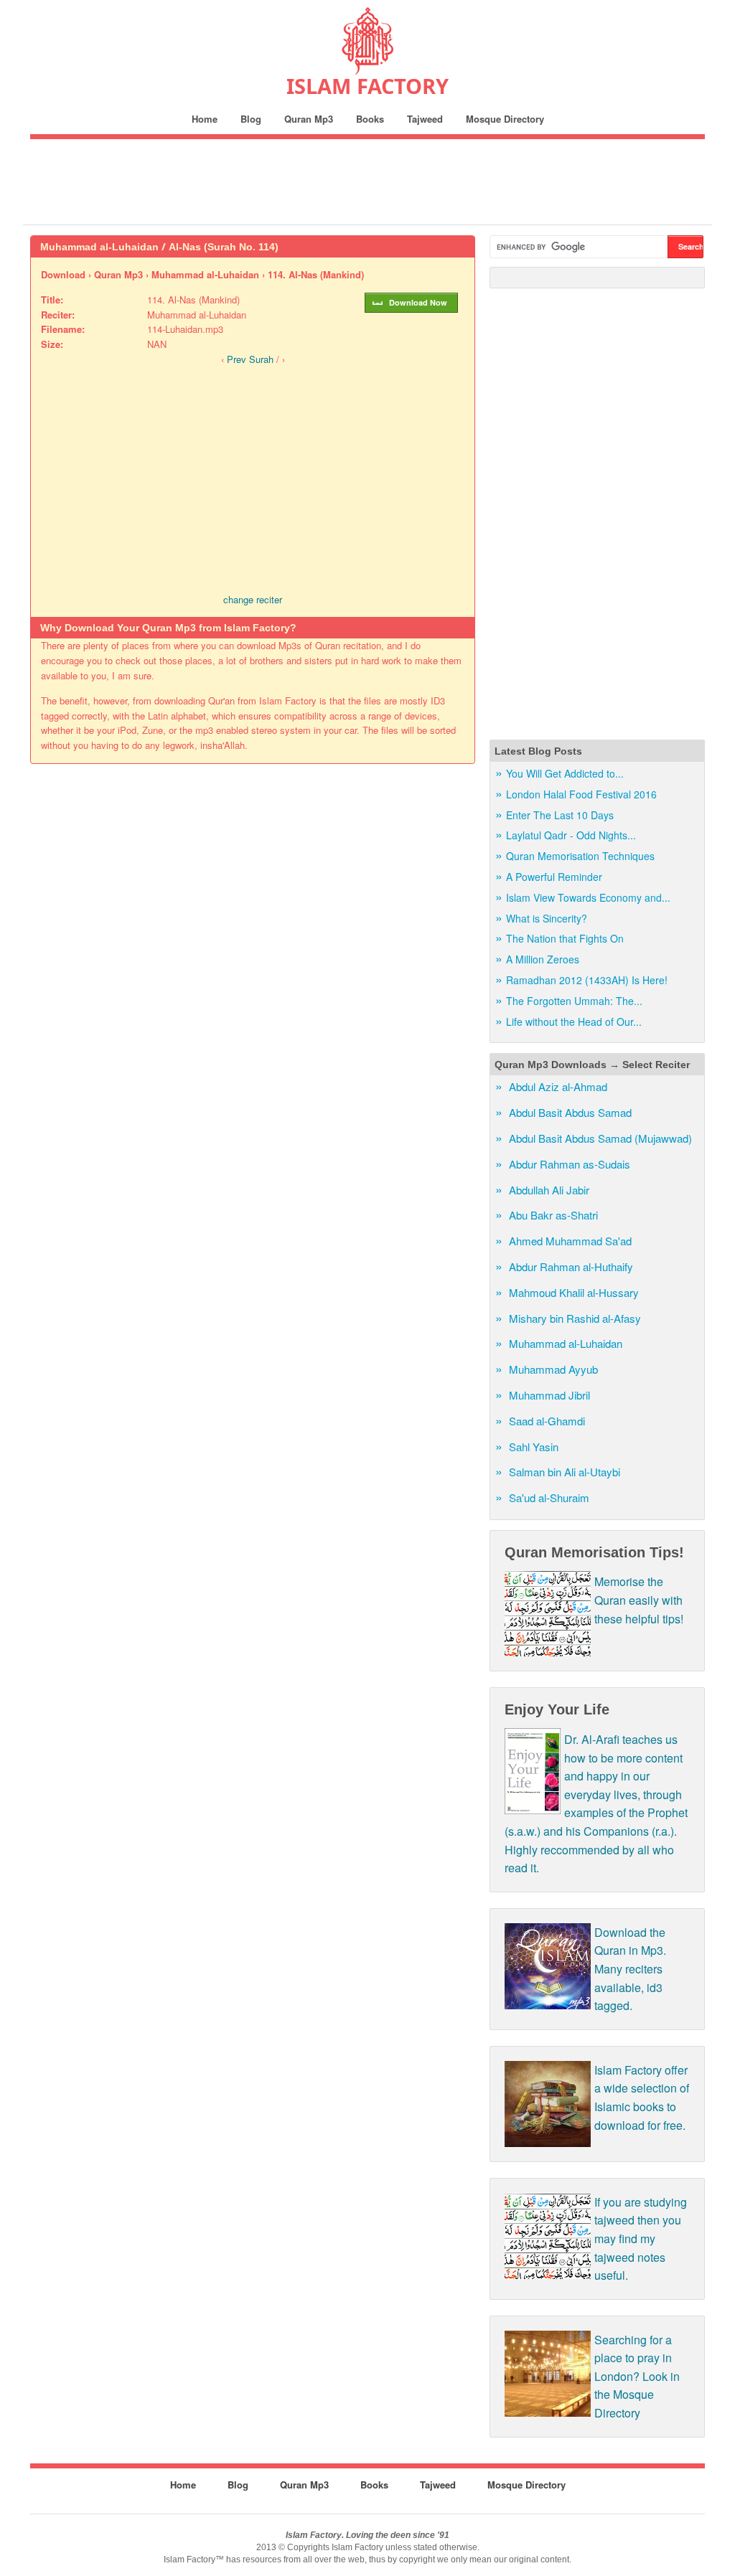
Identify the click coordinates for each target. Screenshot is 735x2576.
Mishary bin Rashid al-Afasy (575, 1318)
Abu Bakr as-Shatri (553, 1215)
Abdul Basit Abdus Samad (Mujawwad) (600, 1138)
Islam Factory (367, 86)
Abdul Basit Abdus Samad (570, 1112)
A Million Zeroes (543, 959)
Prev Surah (250, 359)
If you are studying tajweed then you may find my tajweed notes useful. (641, 2238)
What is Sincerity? (547, 918)
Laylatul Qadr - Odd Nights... (571, 835)
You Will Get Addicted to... (565, 773)
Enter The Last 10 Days (560, 815)
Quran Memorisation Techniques (580, 856)
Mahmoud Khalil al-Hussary (574, 1292)
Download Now (418, 302)
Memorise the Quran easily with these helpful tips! (639, 1600)
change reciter (253, 599)
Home (205, 119)
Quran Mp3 (309, 119)
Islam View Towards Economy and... (588, 897)
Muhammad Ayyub (553, 1369)
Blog (251, 119)
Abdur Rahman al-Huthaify (571, 1266)
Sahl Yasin (534, 1447)
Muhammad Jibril (549, 1395)
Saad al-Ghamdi (547, 1421)
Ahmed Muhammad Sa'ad (570, 1241)
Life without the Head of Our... (574, 1022)
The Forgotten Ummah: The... (574, 1001)
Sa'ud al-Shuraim (549, 1497)
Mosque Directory (505, 119)
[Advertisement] (367, 181)
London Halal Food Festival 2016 (581, 794)
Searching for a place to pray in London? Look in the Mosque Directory (637, 2376)
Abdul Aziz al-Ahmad (558, 1086)
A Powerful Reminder (554, 877)
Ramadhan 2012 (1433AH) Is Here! (587, 980)
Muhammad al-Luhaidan (566, 1343)
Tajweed (425, 119)
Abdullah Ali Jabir (549, 1190)
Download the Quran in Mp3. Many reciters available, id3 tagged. (630, 1969)
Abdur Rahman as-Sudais (570, 1164)
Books (370, 119)
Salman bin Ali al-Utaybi (565, 1472)
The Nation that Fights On (565, 938)
